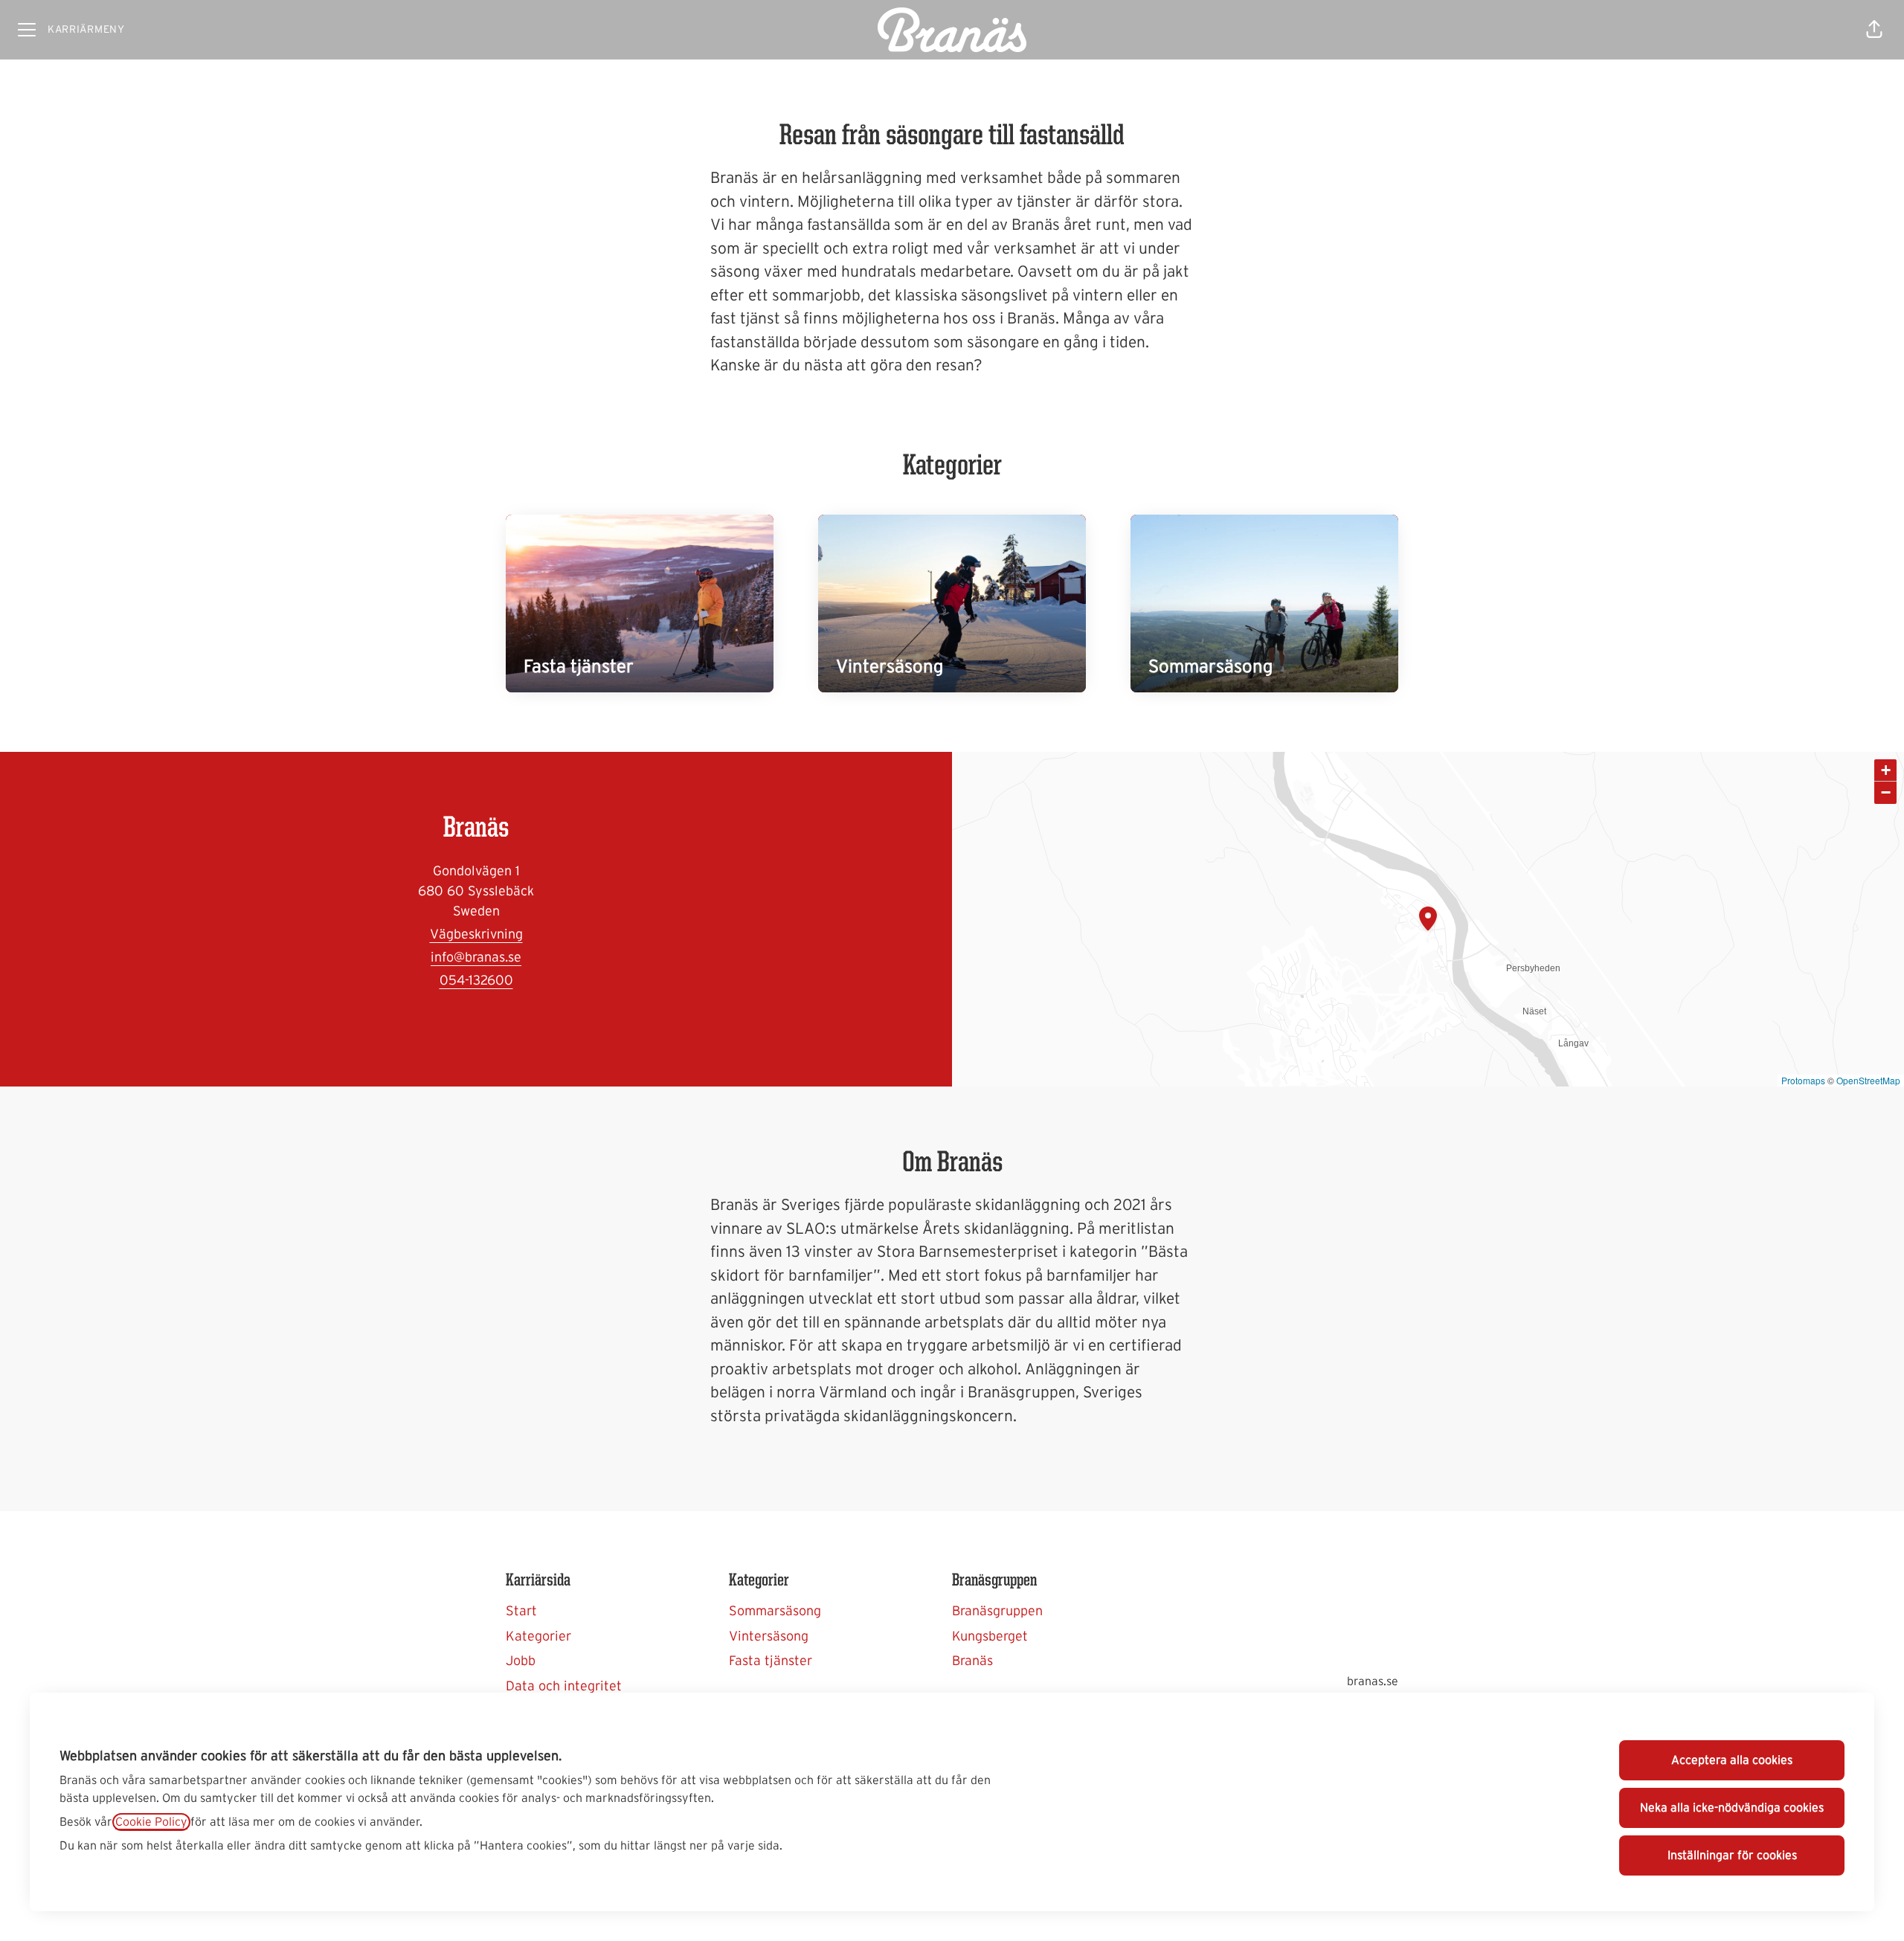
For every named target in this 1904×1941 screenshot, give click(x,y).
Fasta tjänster (771, 1661)
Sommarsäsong (775, 1612)
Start (521, 1612)
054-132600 (476, 981)
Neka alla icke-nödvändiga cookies (1732, 1808)
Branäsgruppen (997, 1612)
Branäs (972, 1661)
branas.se (1373, 1681)
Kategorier (538, 1637)
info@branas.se (476, 958)
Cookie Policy (151, 1822)
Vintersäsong (769, 1637)
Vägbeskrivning (476, 935)
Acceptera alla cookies (1732, 1760)
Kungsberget (990, 1637)
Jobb (521, 1661)
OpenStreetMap (1868, 1080)
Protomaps (1803, 1080)
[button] (1874, 30)
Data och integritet (564, 1687)
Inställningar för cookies (1732, 1855)
